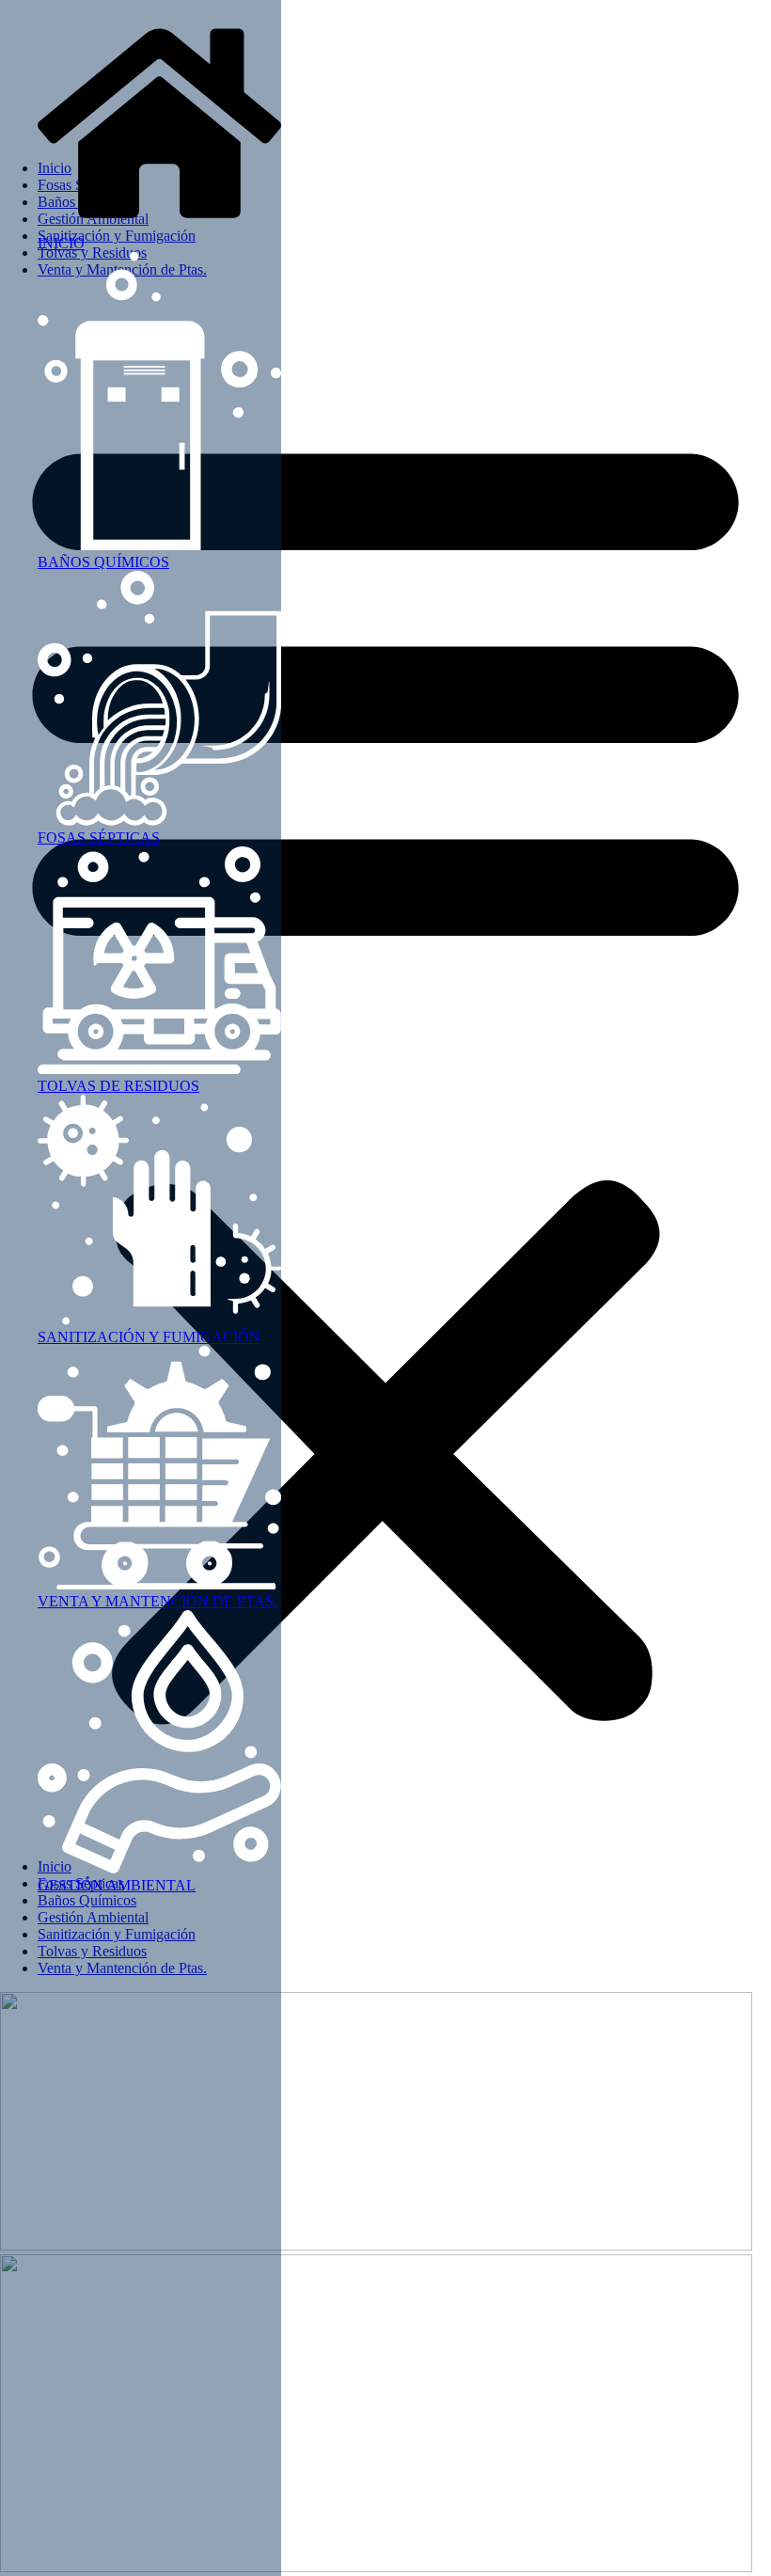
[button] (385, 1068)
